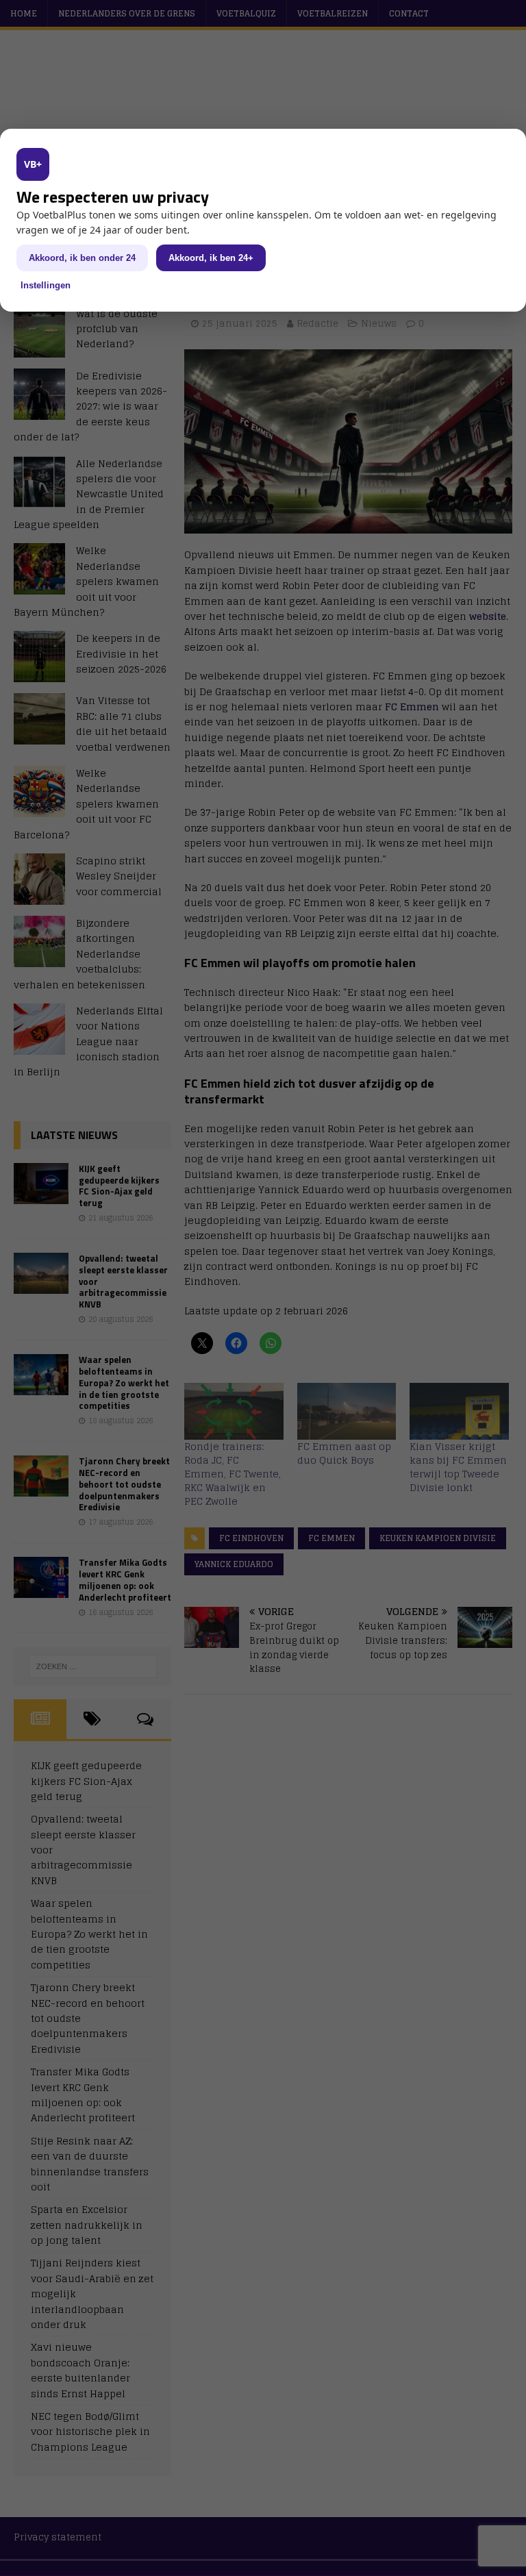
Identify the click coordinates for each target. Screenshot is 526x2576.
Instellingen (46, 285)
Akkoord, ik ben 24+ (211, 258)
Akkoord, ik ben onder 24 (82, 258)
